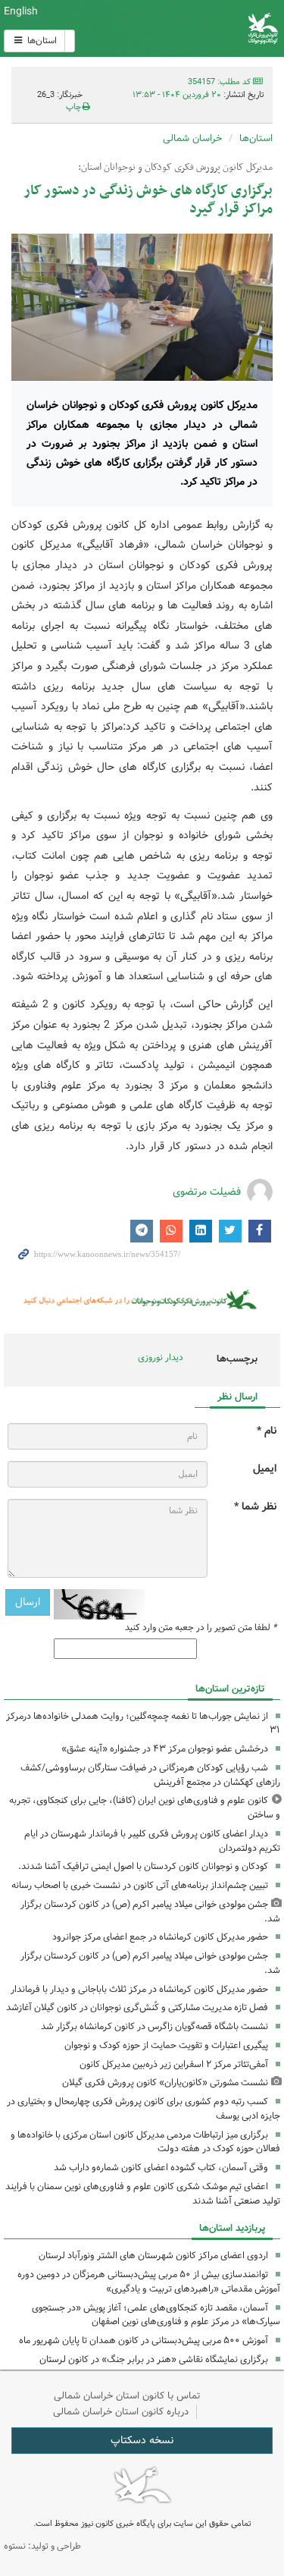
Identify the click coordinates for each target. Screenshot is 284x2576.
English (21, 11)
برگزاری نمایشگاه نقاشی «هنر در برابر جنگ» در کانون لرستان (154, 2359)
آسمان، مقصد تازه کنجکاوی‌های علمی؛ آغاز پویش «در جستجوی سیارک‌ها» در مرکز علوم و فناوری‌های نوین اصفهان (156, 2315)
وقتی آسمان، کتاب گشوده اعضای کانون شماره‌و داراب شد (161, 2168)
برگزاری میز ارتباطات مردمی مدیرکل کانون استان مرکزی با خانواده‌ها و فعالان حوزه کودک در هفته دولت (145, 2142)
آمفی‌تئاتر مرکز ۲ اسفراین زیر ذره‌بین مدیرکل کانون (174, 2064)
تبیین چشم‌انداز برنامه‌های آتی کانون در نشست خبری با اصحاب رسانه (140, 1885)
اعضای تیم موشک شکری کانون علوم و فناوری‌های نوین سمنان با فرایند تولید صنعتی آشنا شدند (143, 2194)
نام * (267, 1431)
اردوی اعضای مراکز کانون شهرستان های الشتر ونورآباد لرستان (153, 2256)
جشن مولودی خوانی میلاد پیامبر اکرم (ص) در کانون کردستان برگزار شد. (150, 1912)
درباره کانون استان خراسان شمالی (121, 2412)
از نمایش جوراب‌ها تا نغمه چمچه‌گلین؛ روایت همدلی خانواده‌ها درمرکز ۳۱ (143, 1723)
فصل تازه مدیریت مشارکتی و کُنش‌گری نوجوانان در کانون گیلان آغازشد (137, 2007)
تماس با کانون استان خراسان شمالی (127, 2396)
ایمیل (265, 1469)
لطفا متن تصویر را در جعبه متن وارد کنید (201, 1628)
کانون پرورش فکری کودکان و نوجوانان (189, 28)
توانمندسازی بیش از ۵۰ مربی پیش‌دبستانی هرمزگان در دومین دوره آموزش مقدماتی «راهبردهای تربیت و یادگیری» (149, 2282)
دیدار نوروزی (161, 1357)
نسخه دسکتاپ (142, 2440)
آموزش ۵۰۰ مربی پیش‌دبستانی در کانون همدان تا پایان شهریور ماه (144, 2340)
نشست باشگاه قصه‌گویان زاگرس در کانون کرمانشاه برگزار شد (154, 2026)
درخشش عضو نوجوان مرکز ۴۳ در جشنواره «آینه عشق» (165, 1749)
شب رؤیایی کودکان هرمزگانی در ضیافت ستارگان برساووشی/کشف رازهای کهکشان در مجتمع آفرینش (150, 1775)
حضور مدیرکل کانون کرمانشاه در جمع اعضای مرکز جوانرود (160, 1937)
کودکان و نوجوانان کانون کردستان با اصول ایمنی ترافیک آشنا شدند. (143, 1866)
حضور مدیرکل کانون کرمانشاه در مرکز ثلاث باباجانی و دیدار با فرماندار (139, 1989)
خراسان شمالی (192, 138)
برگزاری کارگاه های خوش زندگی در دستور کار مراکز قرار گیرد (148, 200)
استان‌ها (41, 41)
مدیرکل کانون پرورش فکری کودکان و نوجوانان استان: (175, 168)
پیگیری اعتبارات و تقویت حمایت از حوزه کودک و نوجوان (166, 2045)
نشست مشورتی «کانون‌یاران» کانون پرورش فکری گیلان (165, 2083)
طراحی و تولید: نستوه (42, 2546)
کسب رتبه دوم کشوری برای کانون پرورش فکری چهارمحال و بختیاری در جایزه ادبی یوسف (144, 2109)
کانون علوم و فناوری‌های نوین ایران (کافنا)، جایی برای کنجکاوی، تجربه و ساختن (145, 1808)
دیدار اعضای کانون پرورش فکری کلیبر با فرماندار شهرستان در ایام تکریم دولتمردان (152, 1841)
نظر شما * (255, 1507)
